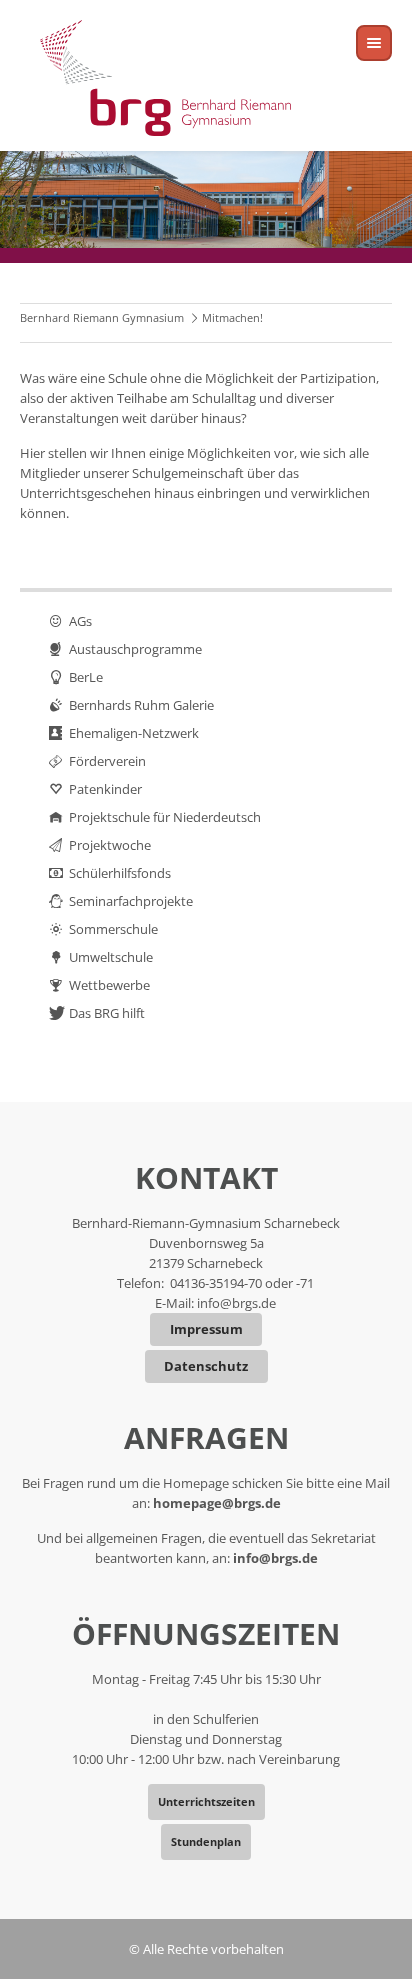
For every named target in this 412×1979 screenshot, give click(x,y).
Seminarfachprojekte (131, 901)
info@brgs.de (236, 1303)
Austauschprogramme (135, 649)
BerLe (86, 677)
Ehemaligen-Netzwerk (134, 733)
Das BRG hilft (107, 1013)
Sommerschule (113, 929)
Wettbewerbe (109, 985)
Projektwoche (110, 845)
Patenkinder (105, 789)
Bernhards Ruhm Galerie (141, 705)
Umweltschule (111, 957)
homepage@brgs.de (217, 1503)
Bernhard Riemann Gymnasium (102, 317)
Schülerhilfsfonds (120, 873)
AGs (80, 621)
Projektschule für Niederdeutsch (165, 817)
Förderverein (107, 761)
